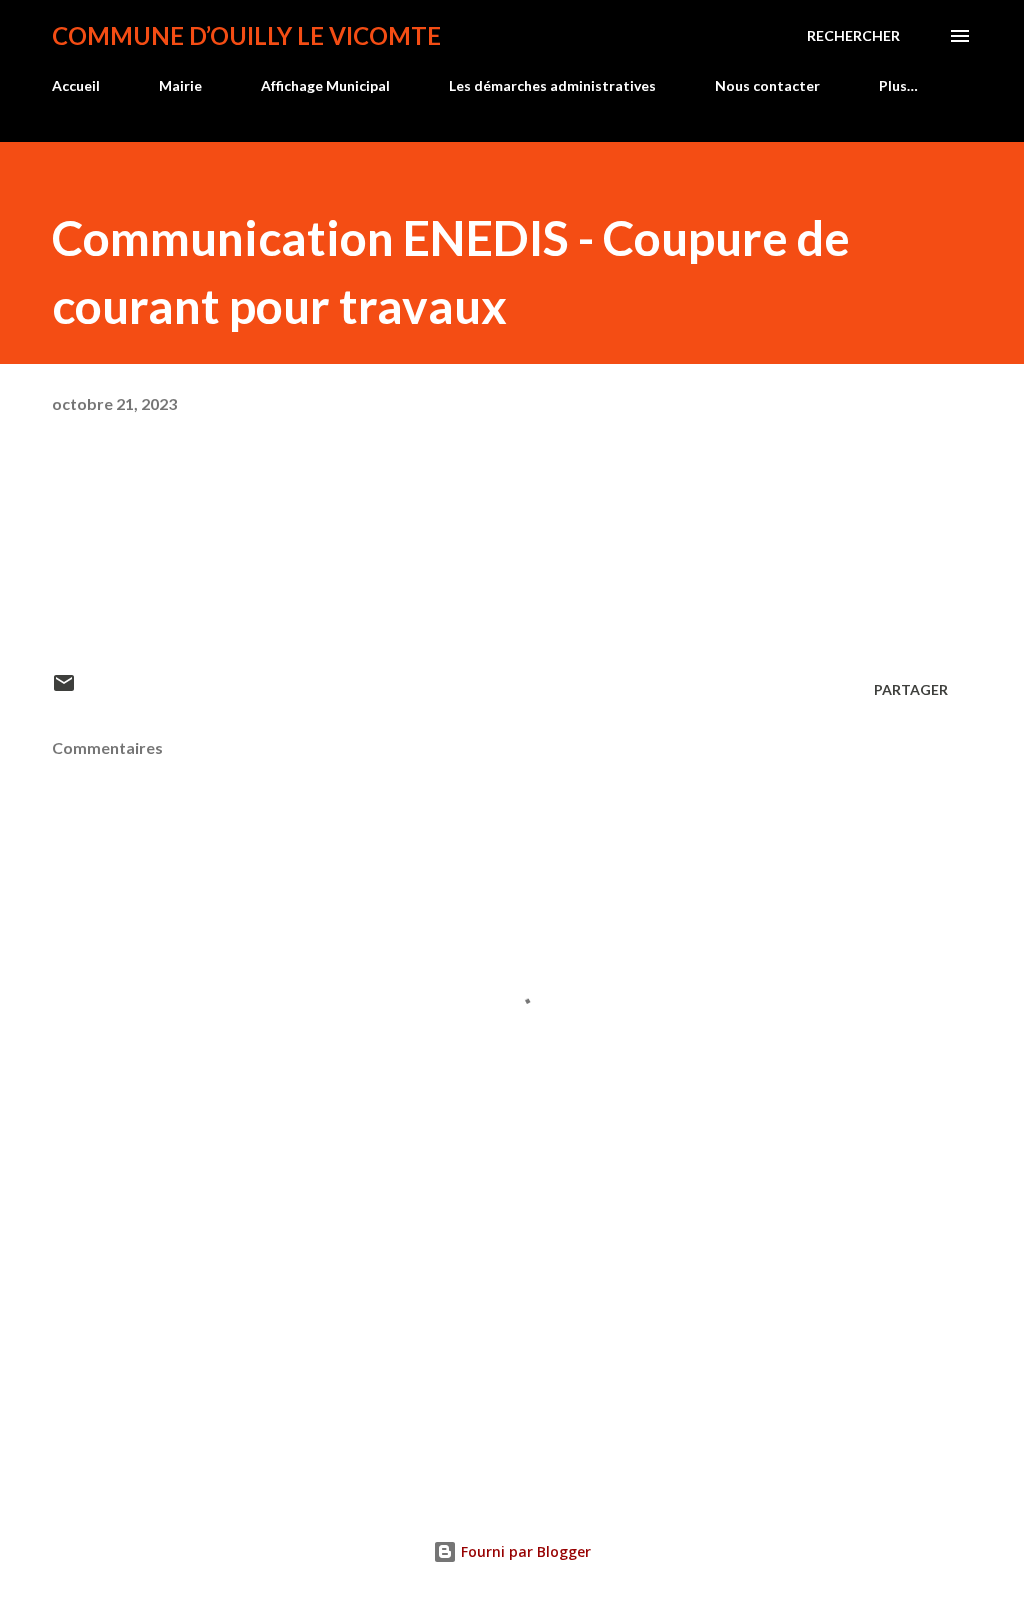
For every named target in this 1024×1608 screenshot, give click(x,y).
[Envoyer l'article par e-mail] (64, 689)
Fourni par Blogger (524, 1551)
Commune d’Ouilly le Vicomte (246, 35)
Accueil (76, 85)
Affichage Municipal (325, 85)
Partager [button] (911, 689)
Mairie (180, 85)
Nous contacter (767, 85)
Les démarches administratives (552, 85)
